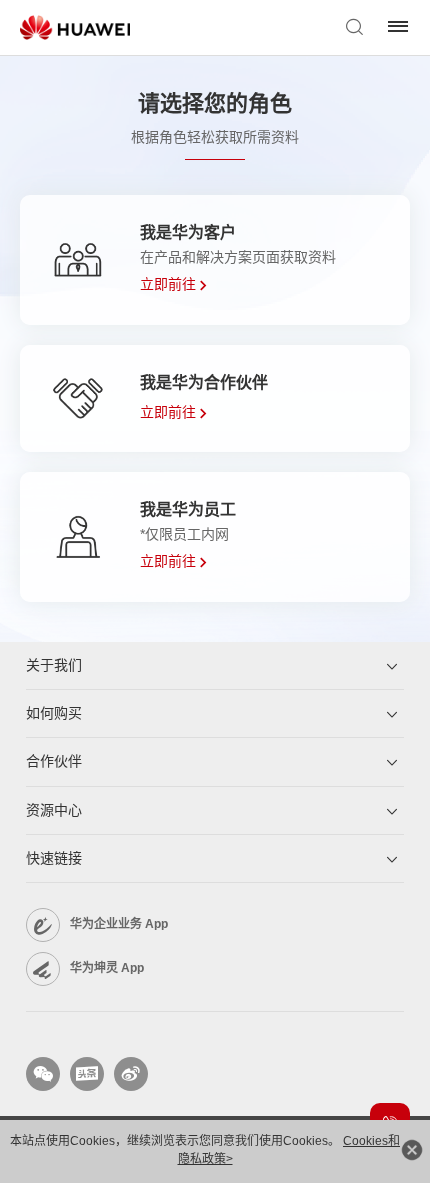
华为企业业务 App (119, 924)
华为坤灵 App (107, 968)
